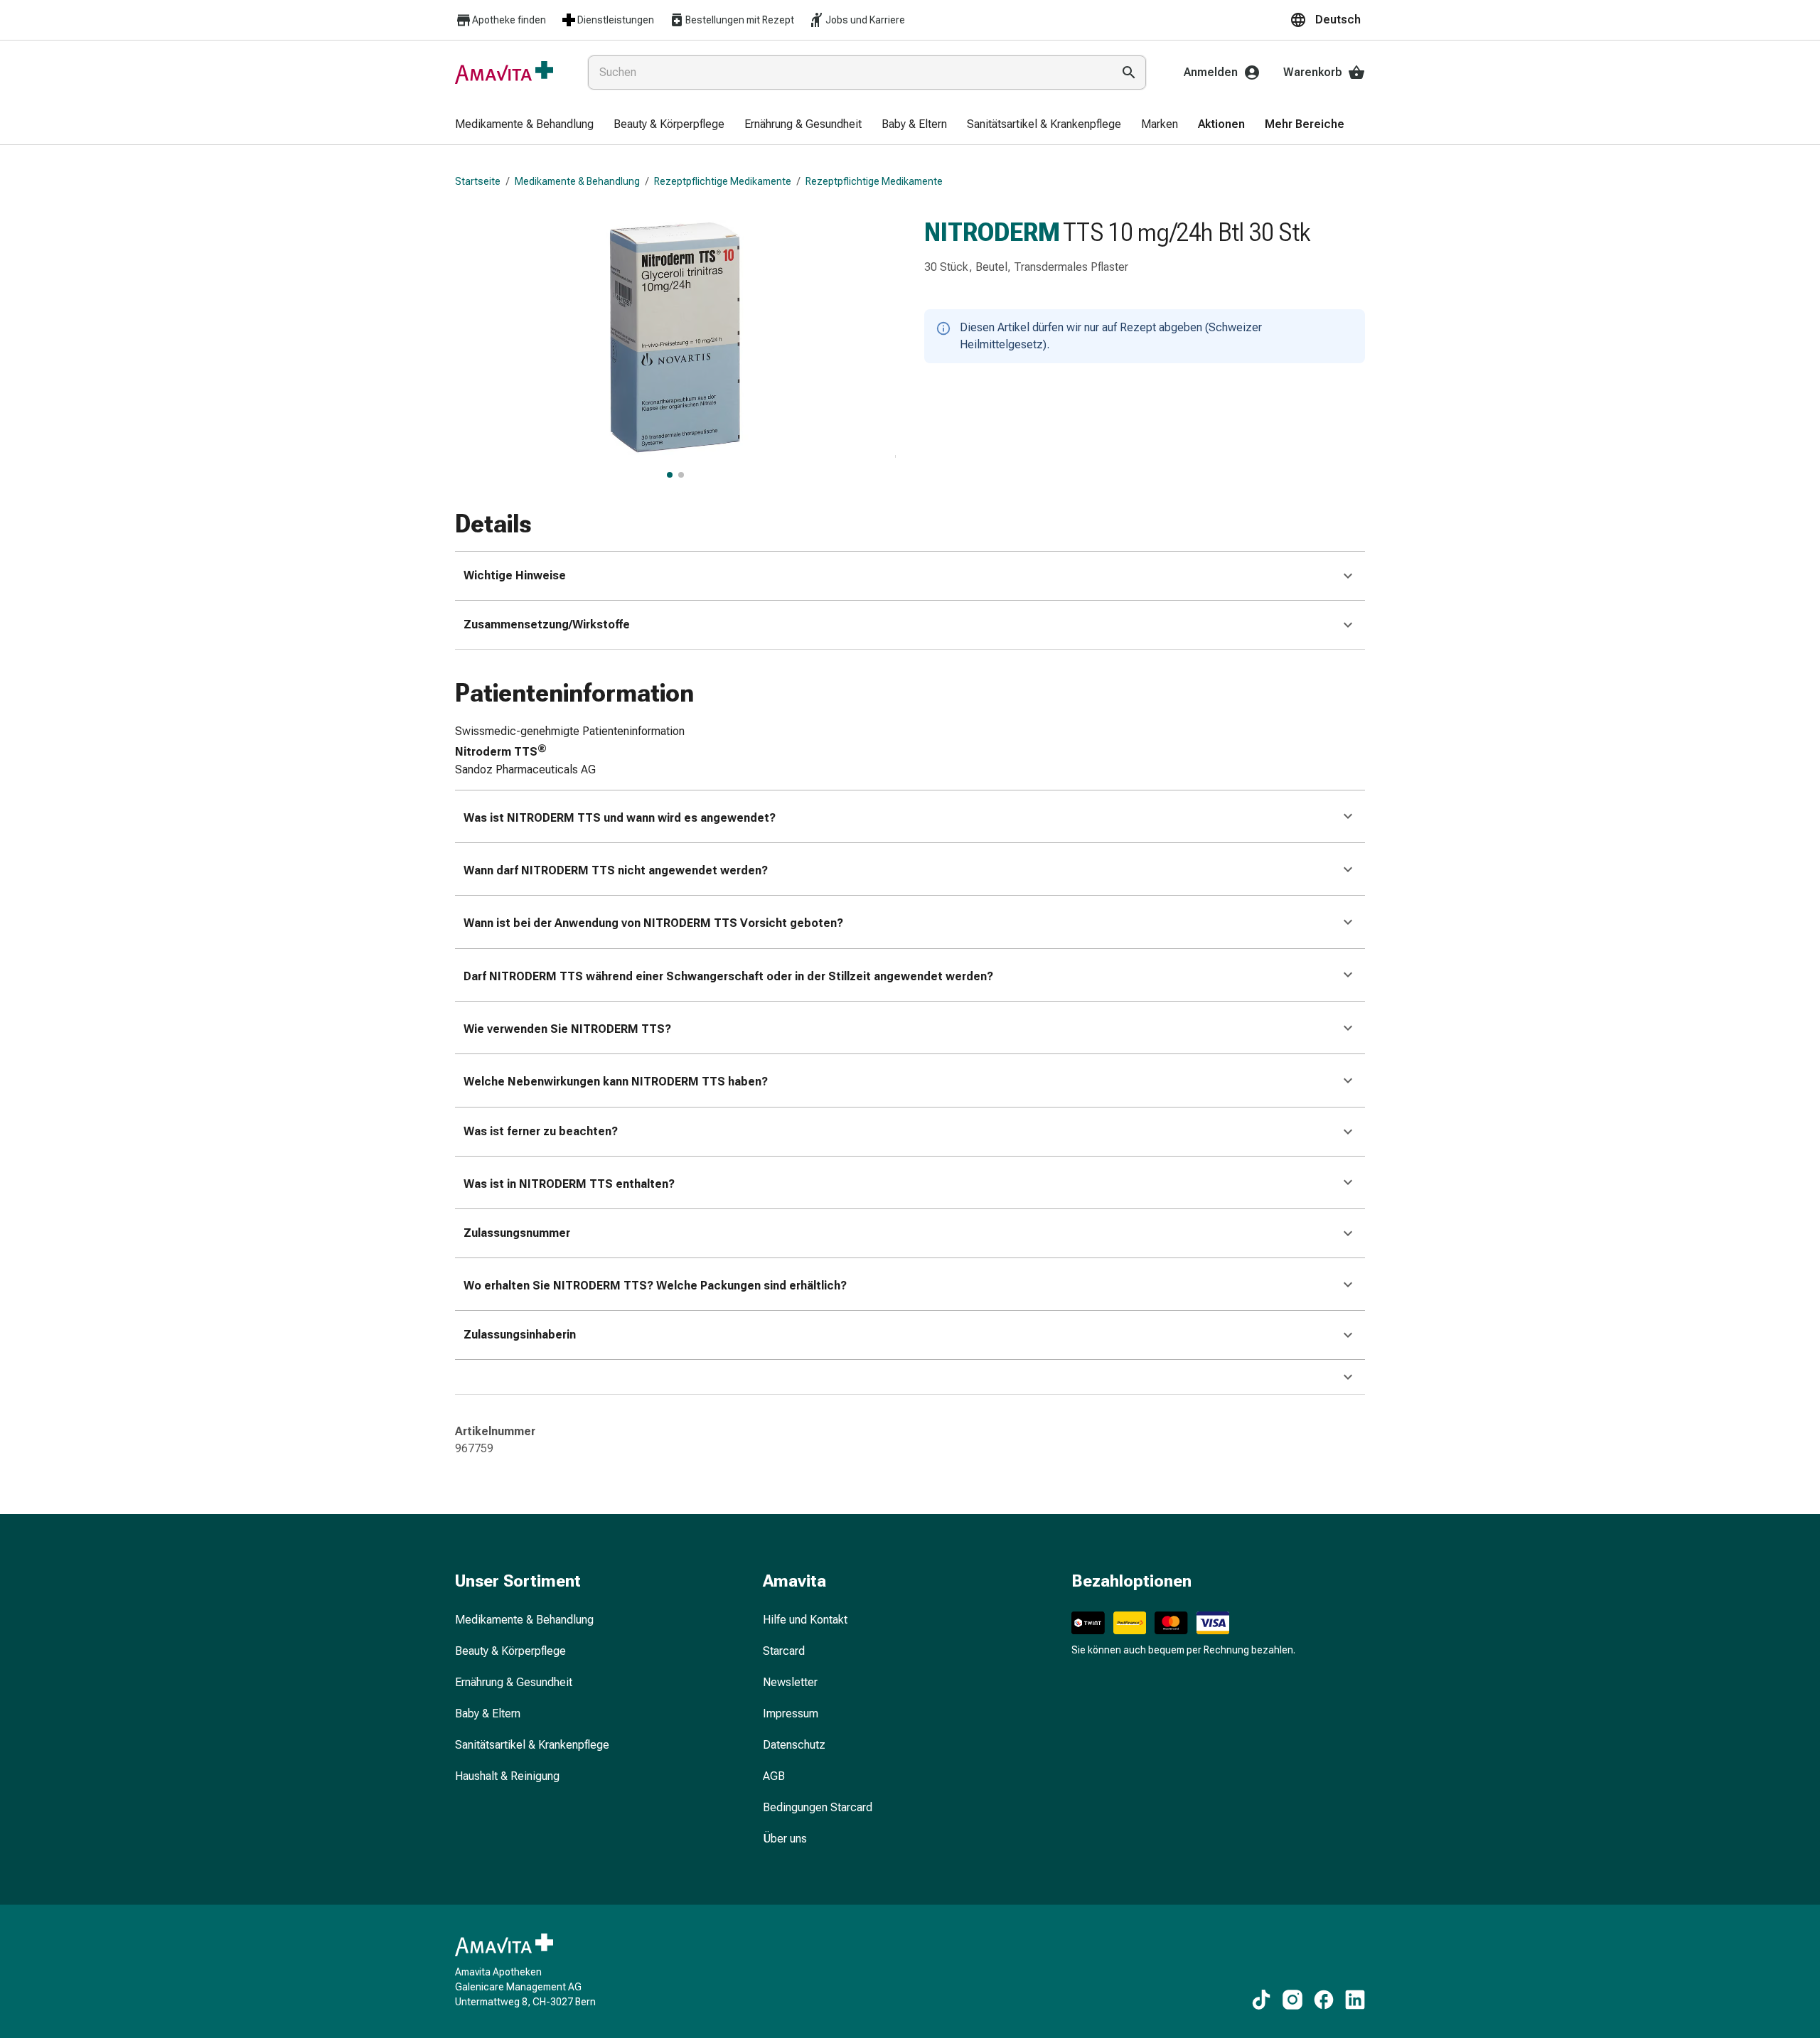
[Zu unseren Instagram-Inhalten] (1292, 2000)
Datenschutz (794, 1745)
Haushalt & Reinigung (507, 1776)
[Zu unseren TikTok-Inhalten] (1261, 2000)
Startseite (478, 181)
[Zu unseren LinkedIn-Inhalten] (1355, 2000)
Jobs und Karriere (865, 20)
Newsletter (790, 1682)
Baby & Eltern (488, 1713)
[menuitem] (524, 125)
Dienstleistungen (616, 20)
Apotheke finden (509, 20)
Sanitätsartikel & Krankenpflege (532, 1745)
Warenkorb (1313, 72)
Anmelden (1211, 72)
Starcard (784, 1651)
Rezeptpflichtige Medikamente (723, 181)
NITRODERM (992, 232)
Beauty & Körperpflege (510, 1651)
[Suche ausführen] (1129, 73)
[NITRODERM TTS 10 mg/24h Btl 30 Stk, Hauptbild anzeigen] (670, 475)
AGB (774, 1776)
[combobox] (847, 73)
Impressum (791, 1713)
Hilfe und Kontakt (805, 1620)
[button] (1327, 20)
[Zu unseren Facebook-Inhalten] (1324, 2000)
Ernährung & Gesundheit (514, 1682)
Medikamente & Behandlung (577, 181)
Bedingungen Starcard (818, 1807)
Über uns (785, 1839)
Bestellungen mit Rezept (740, 20)
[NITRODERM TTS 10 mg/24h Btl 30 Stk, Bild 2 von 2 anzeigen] (681, 475)
